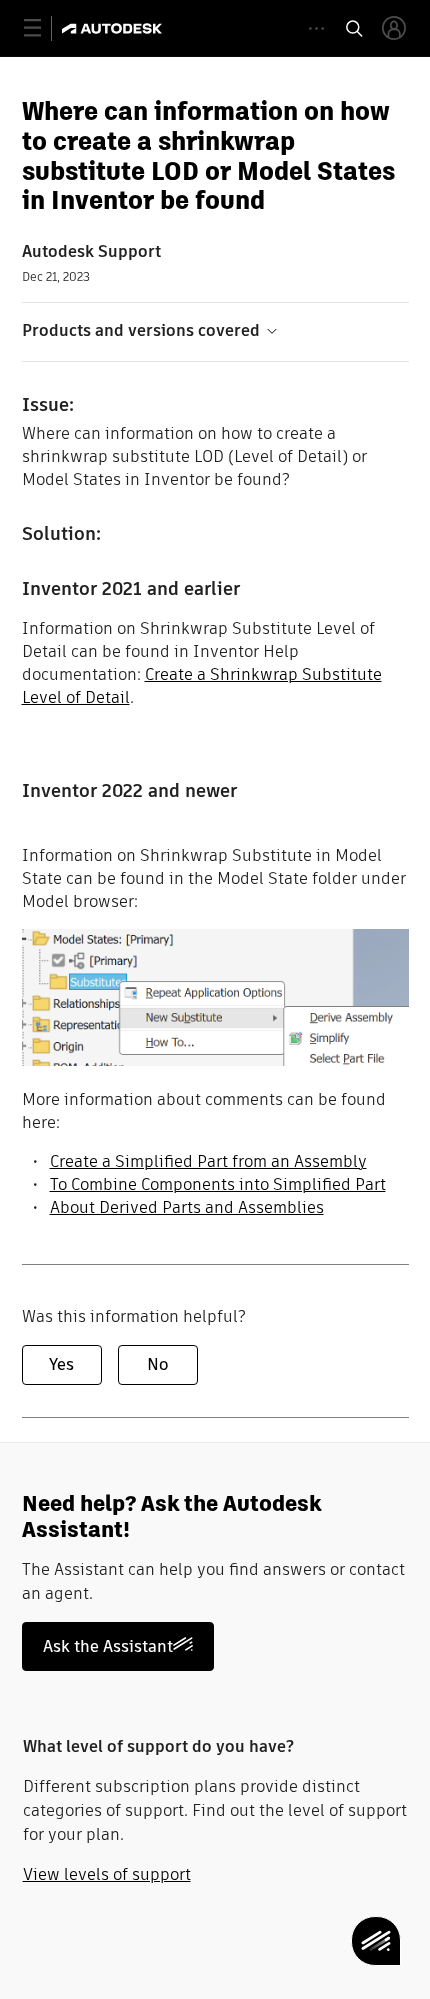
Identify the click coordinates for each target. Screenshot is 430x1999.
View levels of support (107, 1874)
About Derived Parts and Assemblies (187, 1207)
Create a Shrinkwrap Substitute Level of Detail (202, 686)
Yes (61, 1364)
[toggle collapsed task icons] (316, 28)
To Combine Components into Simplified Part (218, 1184)
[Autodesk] (114, 28)
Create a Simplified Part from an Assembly (208, 1161)
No (157, 1364)
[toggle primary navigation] (43, 28)
